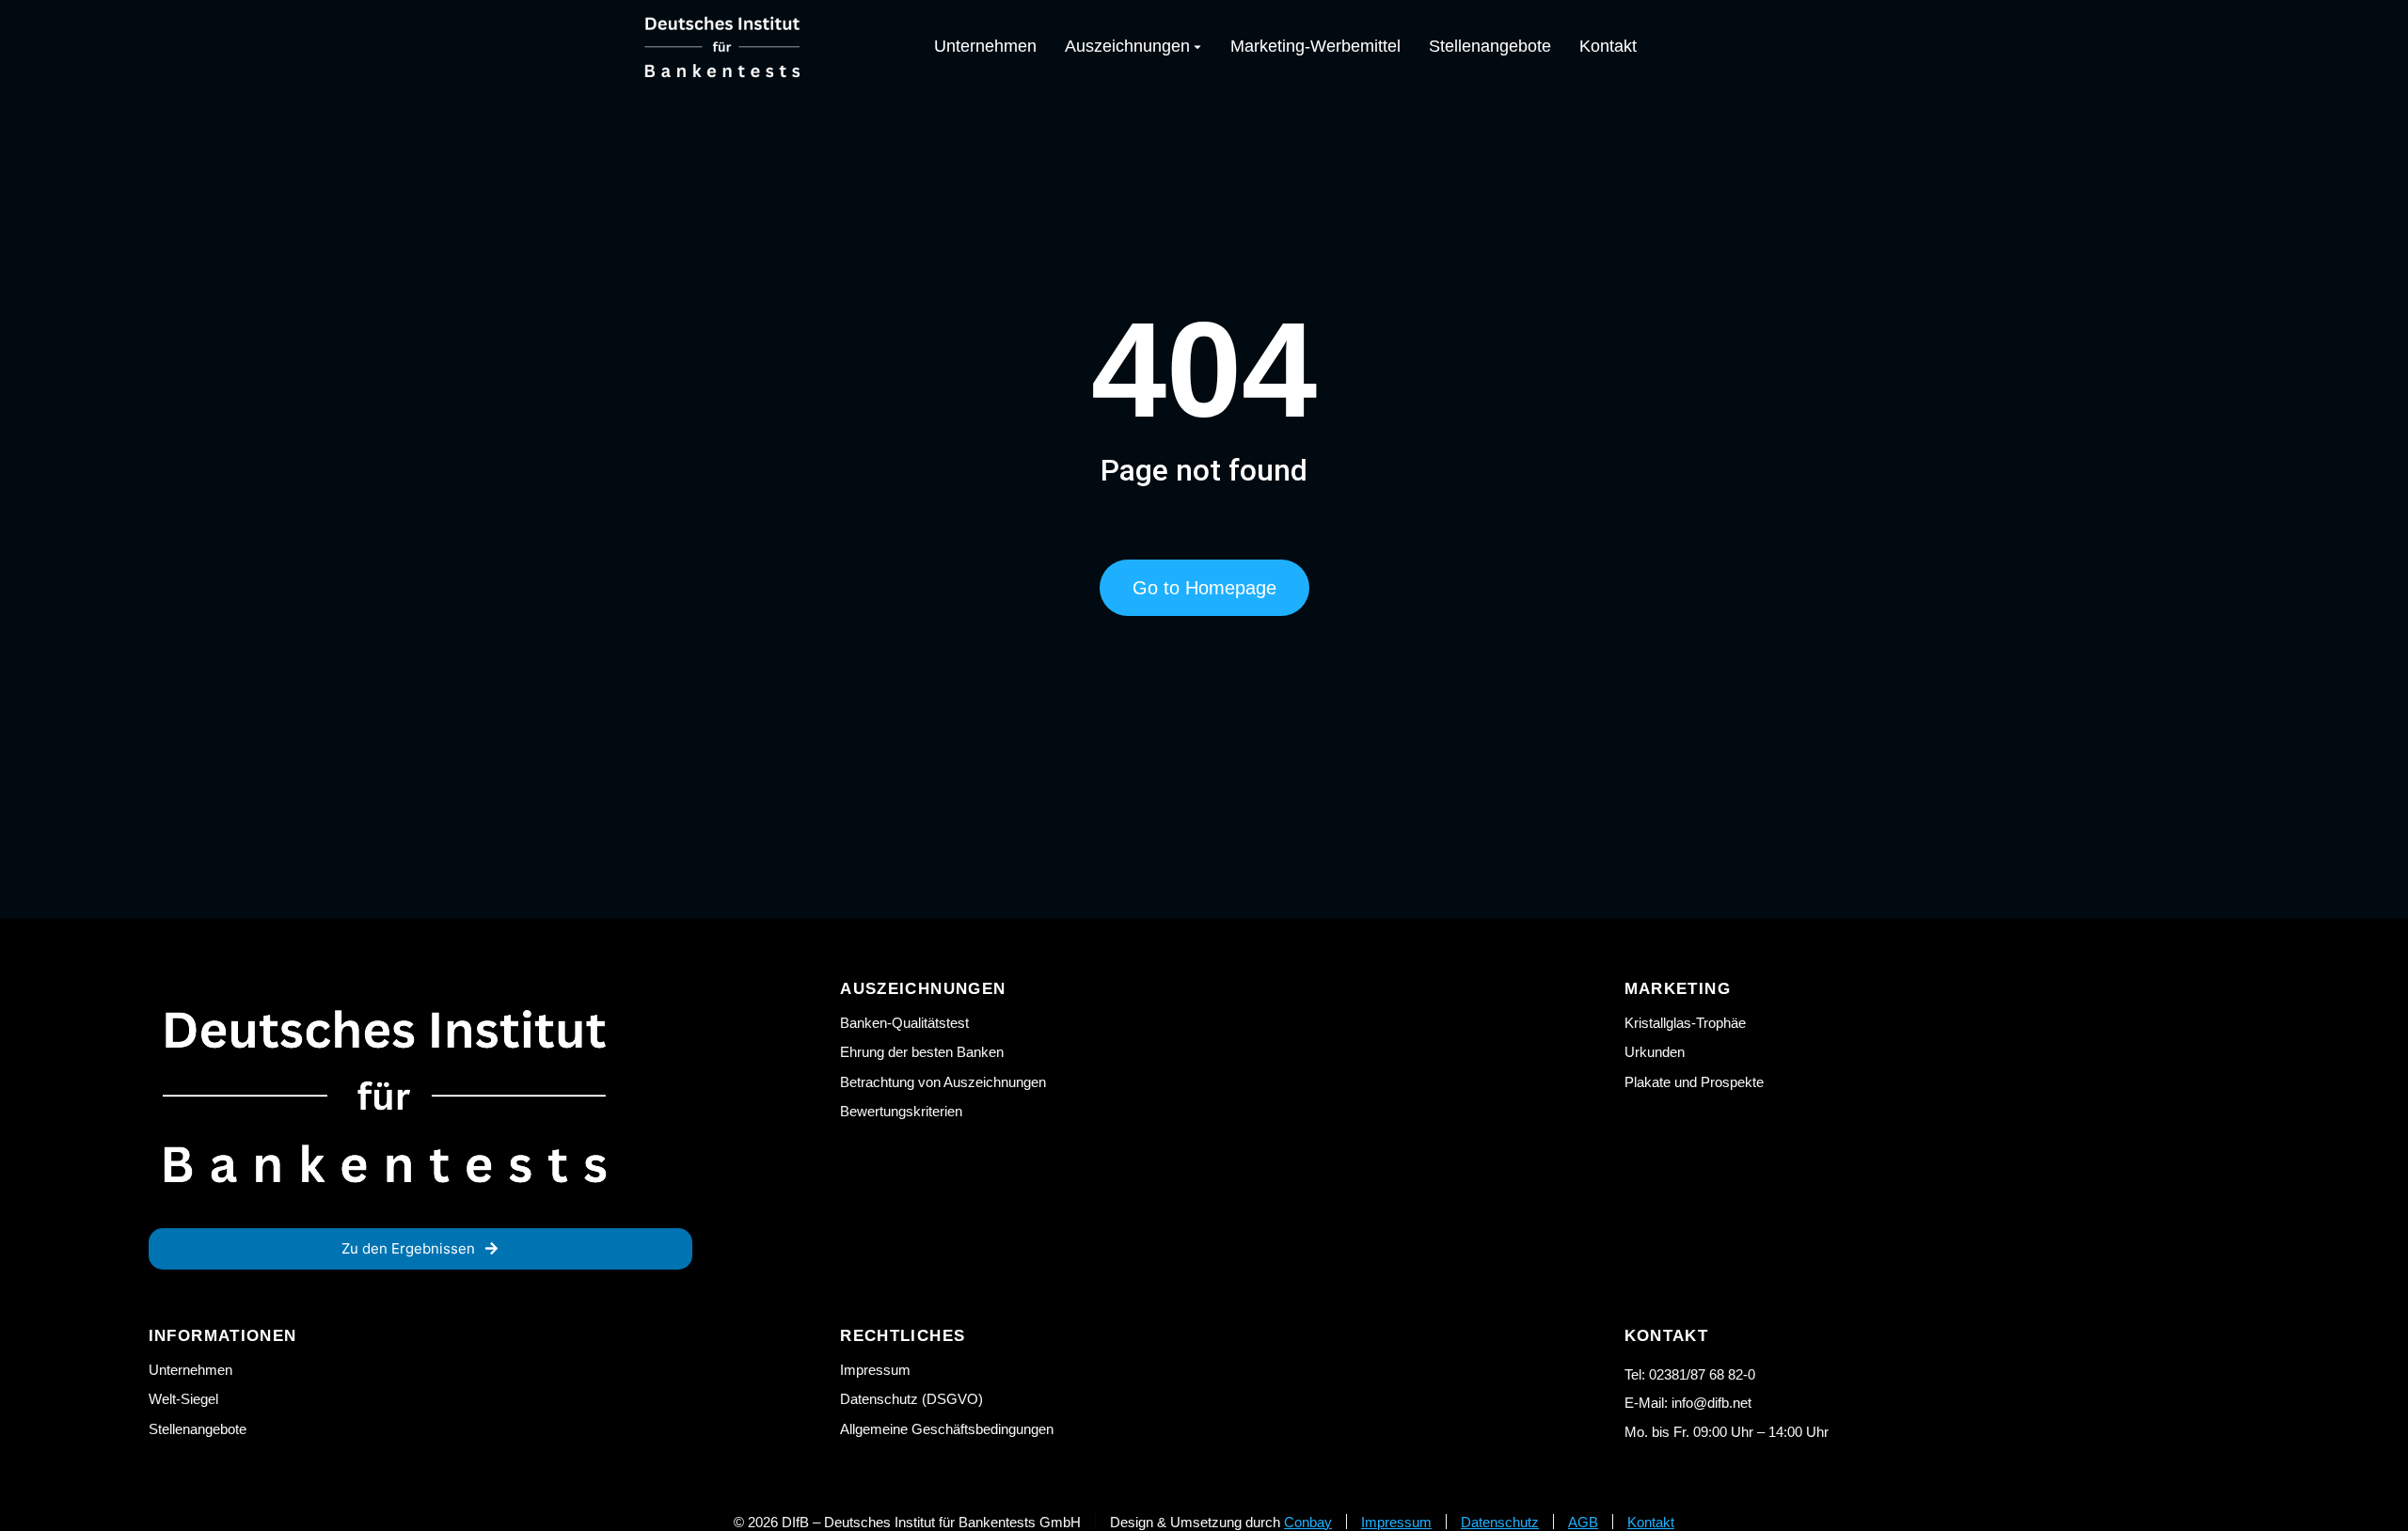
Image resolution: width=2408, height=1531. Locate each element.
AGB (1583, 1522)
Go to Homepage (1204, 588)
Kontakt (1651, 1522)
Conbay (1308, 1522)
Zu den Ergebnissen (408, 1248)
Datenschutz (1500, 1522)
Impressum (1396, 1522)
